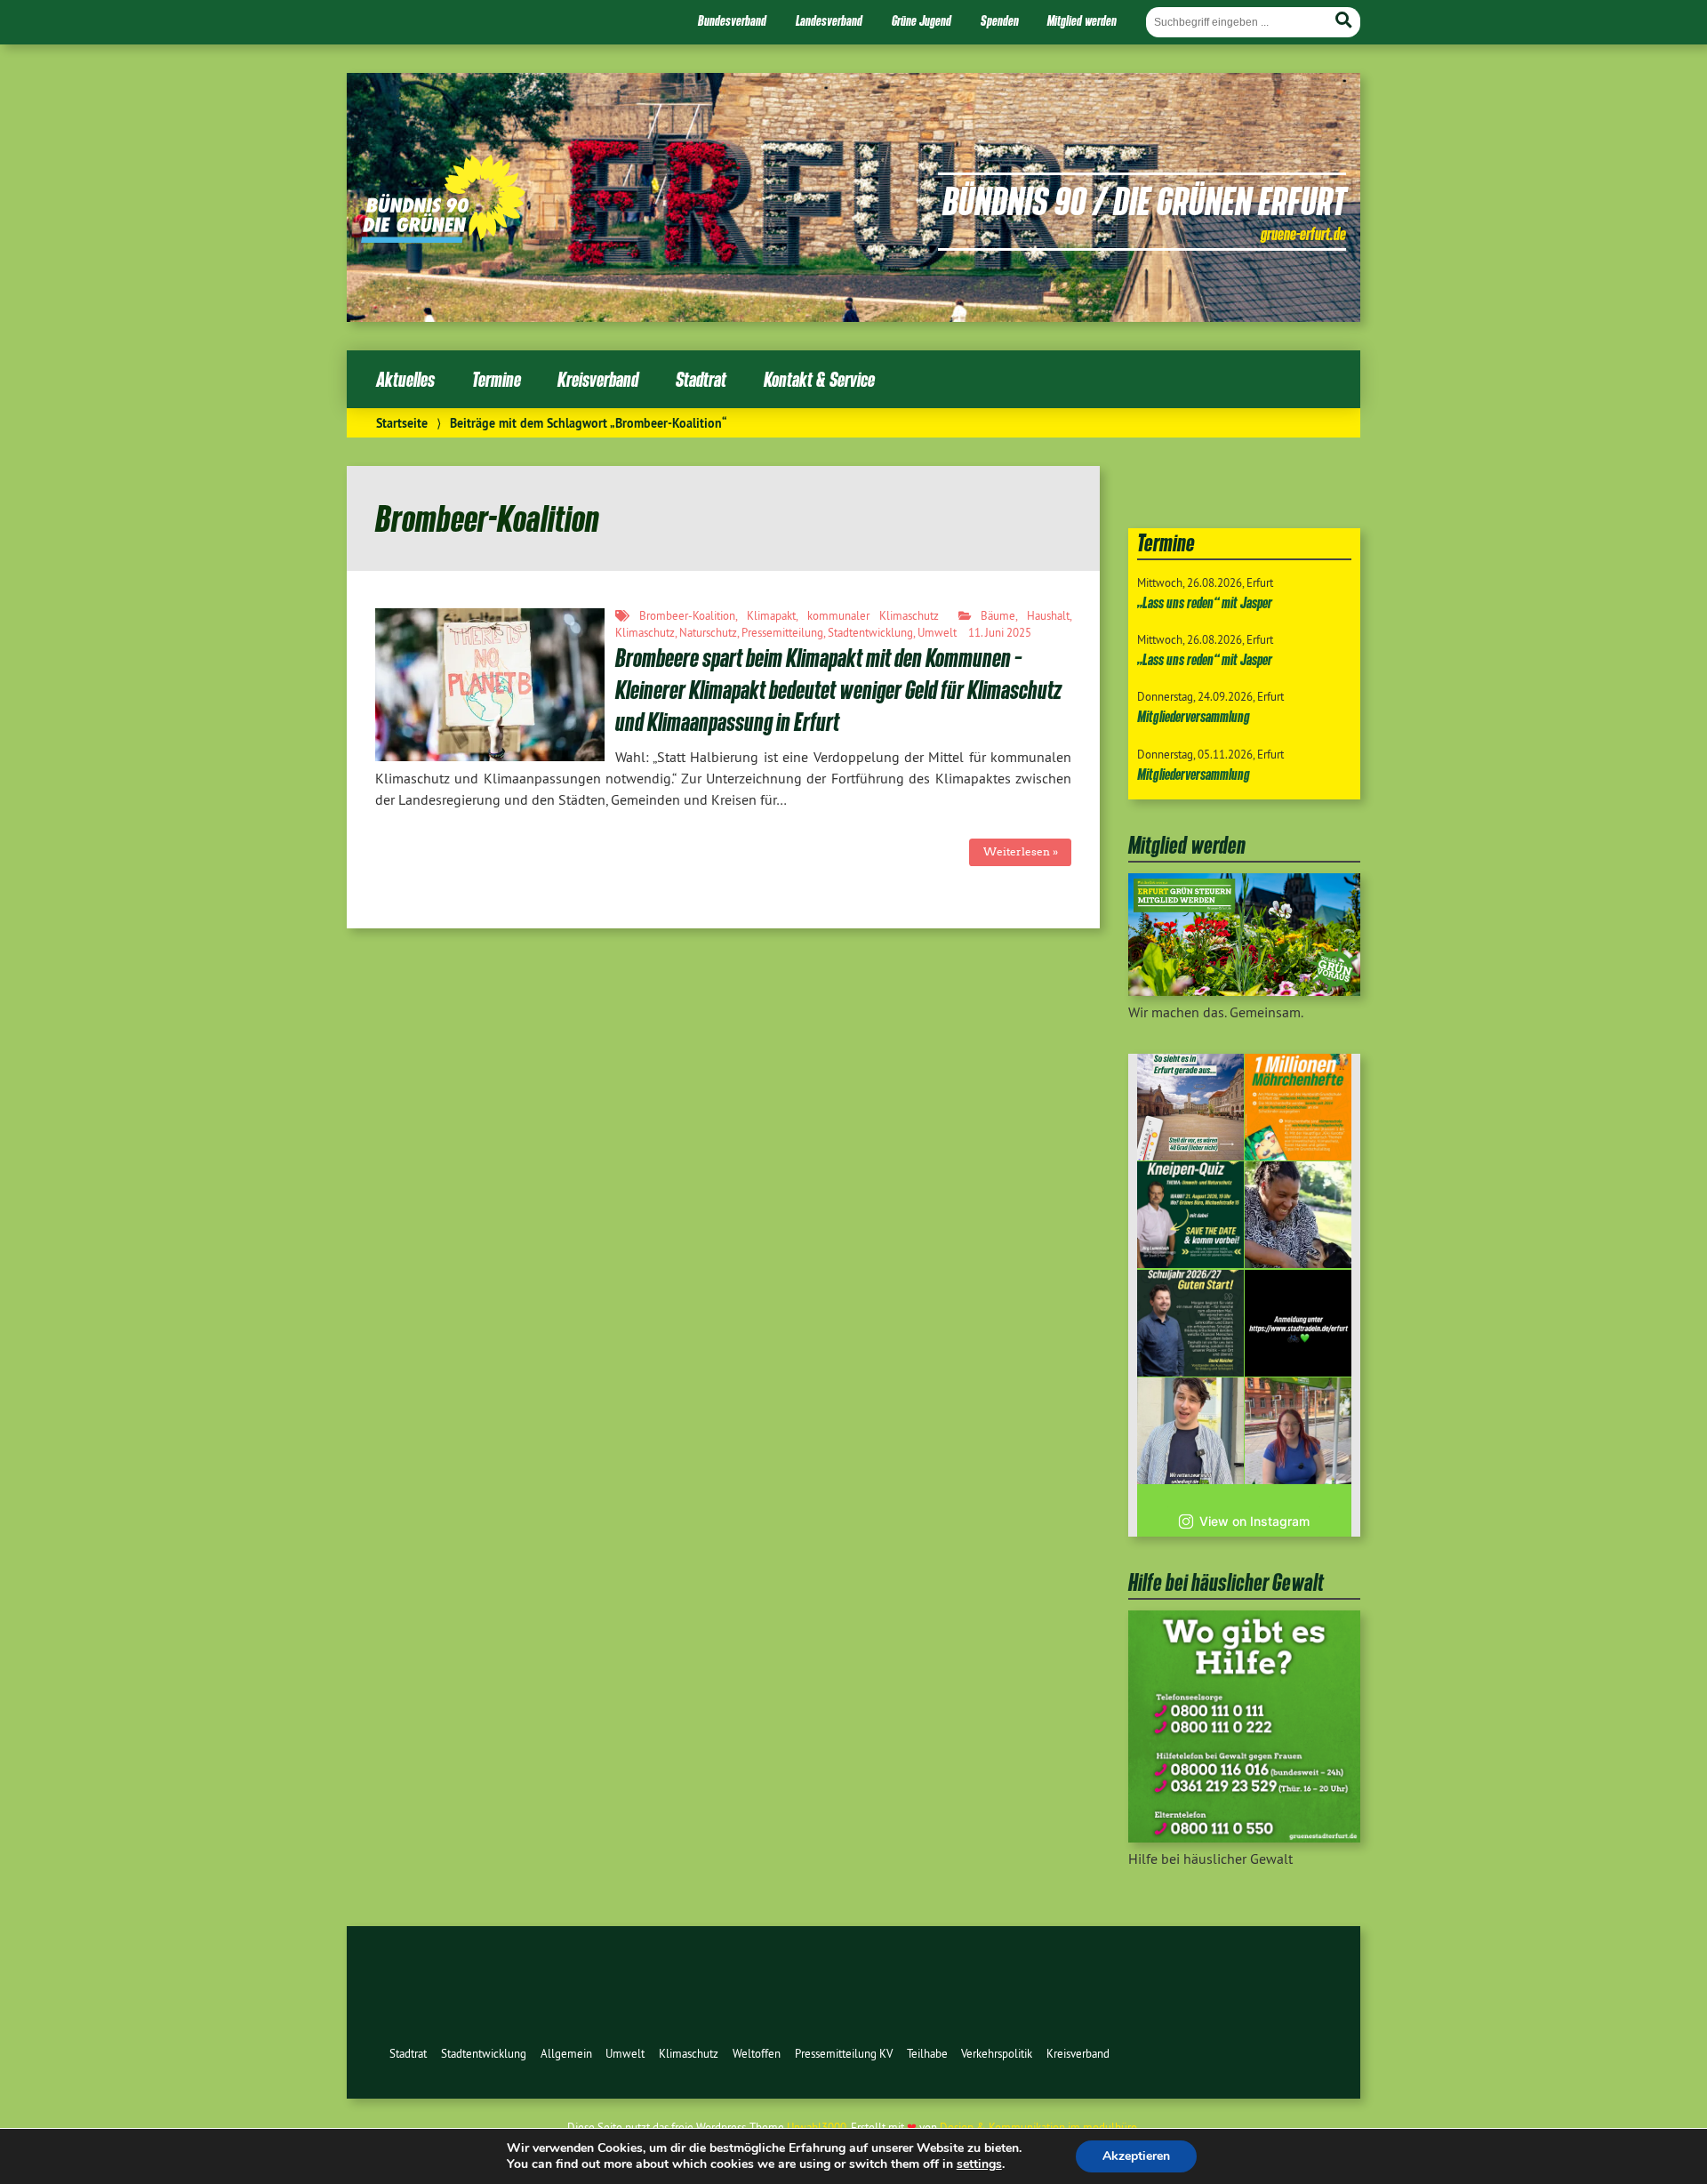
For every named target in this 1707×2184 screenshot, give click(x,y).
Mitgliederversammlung (1194, 716)
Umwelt (937, 632)
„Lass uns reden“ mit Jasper (1205, 602)
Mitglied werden (1082, 20)
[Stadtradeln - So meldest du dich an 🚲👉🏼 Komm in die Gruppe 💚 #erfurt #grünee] (1298, 1323)
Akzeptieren (1136, 2156)
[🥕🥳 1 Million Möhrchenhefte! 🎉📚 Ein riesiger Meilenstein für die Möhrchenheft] (1298, 1107)
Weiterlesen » (1021, 851)
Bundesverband (732, 20)
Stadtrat (701, 379)
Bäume (998, 615)
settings (979, 2164)
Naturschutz (708, 632)
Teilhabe (927, 2053)
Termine (497, 379)
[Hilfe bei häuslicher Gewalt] (1244, 1837)
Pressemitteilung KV (844, 2053)
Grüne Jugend (922, 20)
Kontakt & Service (819, 379)
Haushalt (1048, 615)
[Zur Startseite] (443, 237)
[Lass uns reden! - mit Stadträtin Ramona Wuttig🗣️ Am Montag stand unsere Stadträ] (1298, 1431)
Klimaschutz (645, 632)
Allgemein (566, 2053)
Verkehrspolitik (997, 2053)
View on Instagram (1254, 1521)
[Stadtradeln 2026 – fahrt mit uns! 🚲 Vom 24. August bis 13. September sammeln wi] (1190, 1431)
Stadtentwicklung (870, 632)
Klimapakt (771, 615)
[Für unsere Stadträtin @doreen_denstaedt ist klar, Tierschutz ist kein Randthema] (1298, 1215)
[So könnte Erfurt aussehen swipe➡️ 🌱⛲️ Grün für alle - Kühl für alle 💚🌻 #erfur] (1190, 1107)
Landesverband (829, 20)
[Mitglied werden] (1244, 991)
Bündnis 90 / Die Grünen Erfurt (1144, 200)
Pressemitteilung (782, 632)
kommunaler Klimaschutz (873, 615)
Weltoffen (757, 2053)
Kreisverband (598, 379)
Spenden (1000, 20)
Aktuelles (405, 379)
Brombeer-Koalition (687, 615)
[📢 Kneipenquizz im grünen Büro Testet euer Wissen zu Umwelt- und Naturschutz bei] (1190, 1215)
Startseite (402, 423)
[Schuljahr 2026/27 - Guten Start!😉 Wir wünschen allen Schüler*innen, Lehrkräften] (1190, 1323)
